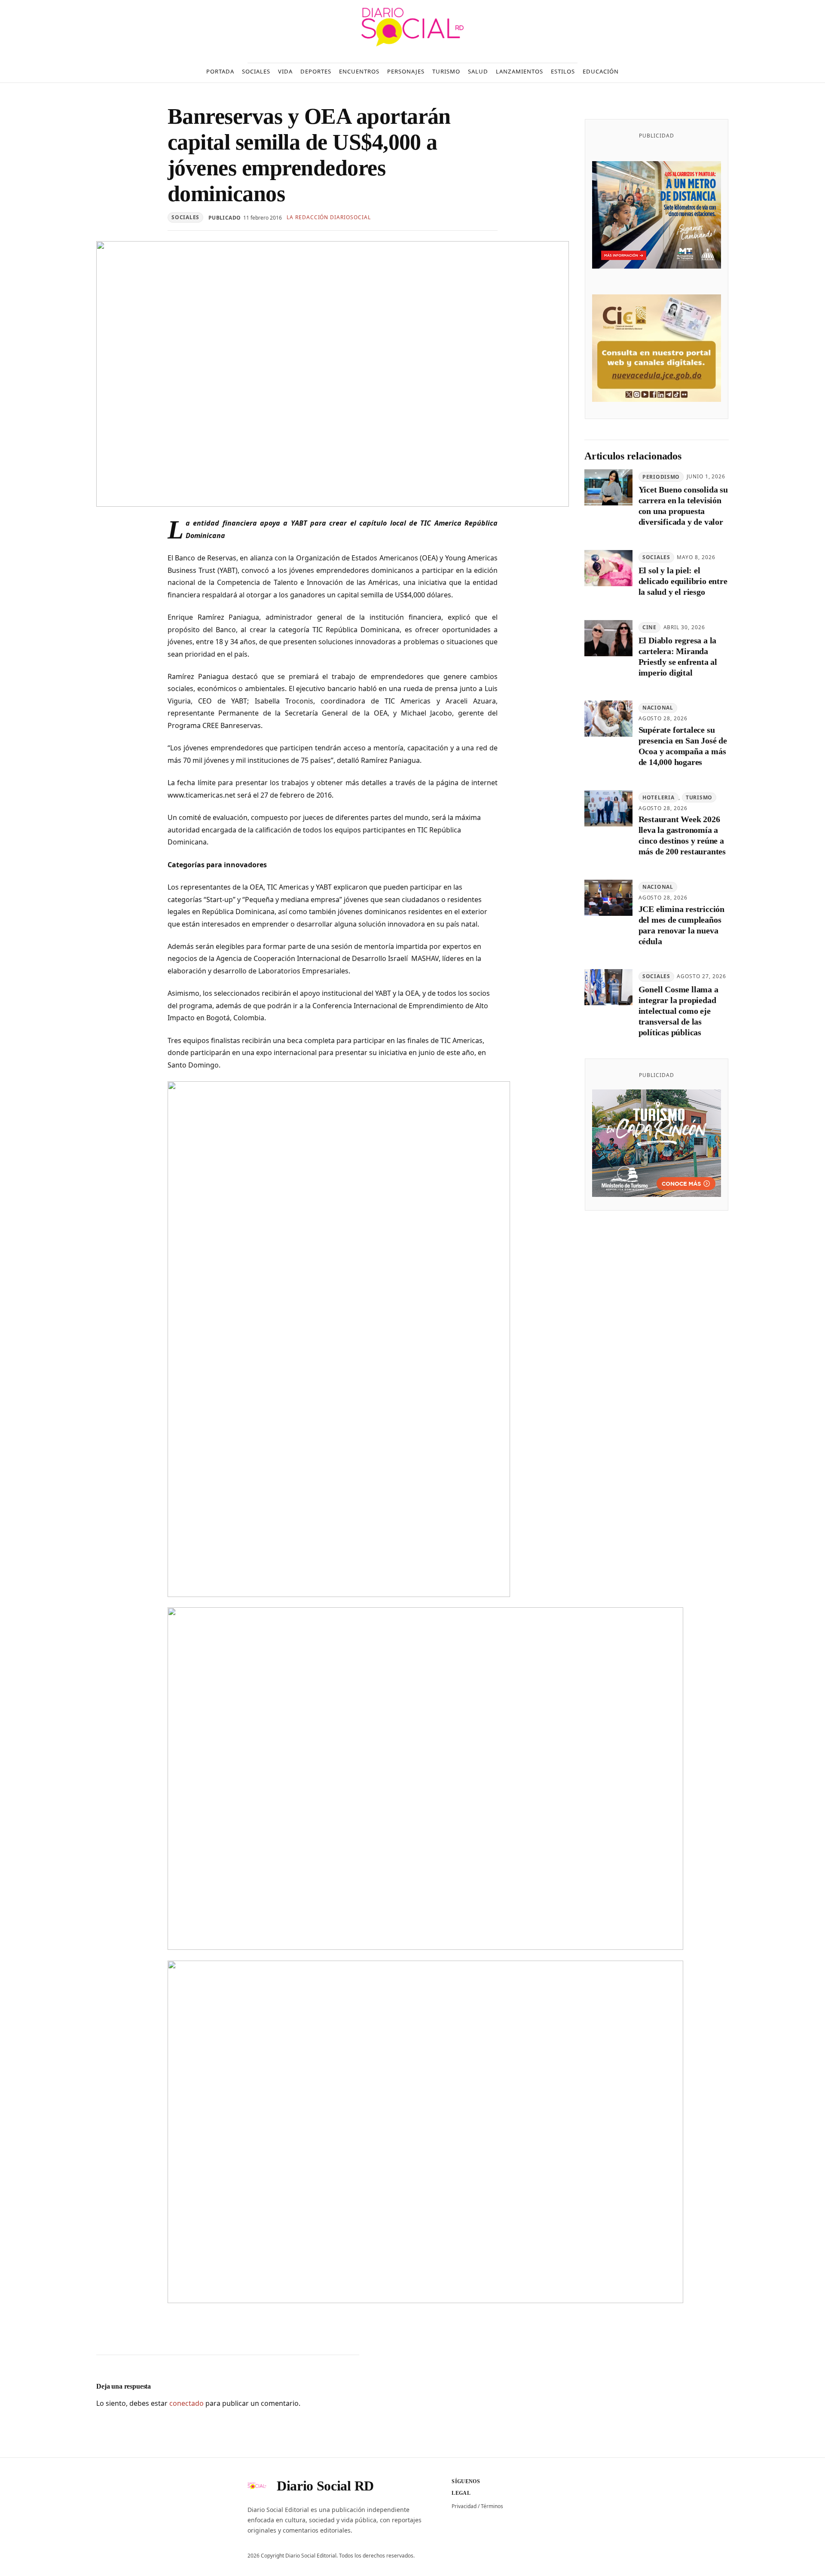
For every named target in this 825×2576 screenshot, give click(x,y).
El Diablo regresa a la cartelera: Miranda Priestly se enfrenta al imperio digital (678, 656)
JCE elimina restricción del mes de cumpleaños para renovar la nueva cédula (681, 925)
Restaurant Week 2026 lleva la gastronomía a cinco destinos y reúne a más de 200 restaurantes (682, 836)
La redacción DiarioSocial (329, 217)
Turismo (699, 797)
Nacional (658, 708)
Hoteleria (658, 797)
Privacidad (464, 2506)
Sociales (185, 217)
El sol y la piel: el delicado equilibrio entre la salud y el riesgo (683, 581)
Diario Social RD (325, 2486)
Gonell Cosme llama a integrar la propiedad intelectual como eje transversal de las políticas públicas (678, 1011)
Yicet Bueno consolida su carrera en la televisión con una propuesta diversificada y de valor (683, 506)
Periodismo (661, 477)
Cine (649, 627)
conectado (186, 2403)
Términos (492, 2506)
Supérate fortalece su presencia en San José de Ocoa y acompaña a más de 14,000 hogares (683, 746)
